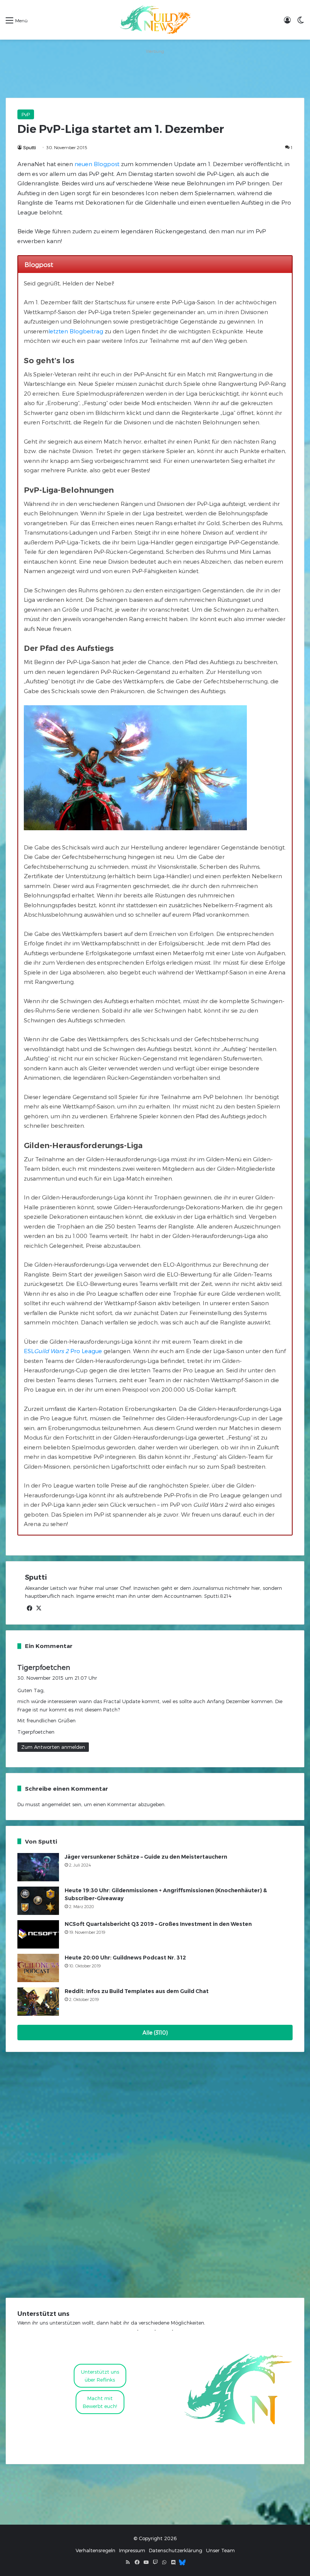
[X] (39, 1608)
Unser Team (220, 2550)
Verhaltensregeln (95, 2550)
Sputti (29, 147)
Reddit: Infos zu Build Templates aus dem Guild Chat (137, 1991)
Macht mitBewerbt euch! (100, 2402)
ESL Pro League (63, 1351)
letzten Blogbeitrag (76, 331)
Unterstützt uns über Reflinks (100, 2376)
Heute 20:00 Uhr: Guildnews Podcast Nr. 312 (125, 1958)
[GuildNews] (155, 20)
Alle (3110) (155, 2033)
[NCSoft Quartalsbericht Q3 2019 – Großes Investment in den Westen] (38, 1934)
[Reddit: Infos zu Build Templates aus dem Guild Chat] (38, 2002)
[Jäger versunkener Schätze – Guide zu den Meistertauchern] (38, 1867)
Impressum (132, 2550)
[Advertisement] (155, 73)
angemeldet (56, 1804)
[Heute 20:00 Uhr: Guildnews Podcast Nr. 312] (38, 1968)
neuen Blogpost (97, 164)
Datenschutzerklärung (176, 2550)
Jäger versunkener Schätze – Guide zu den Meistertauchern (146, 1857)
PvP (26, 114)
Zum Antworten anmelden (53, 1747)
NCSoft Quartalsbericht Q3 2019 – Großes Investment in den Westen (158, 1924)
